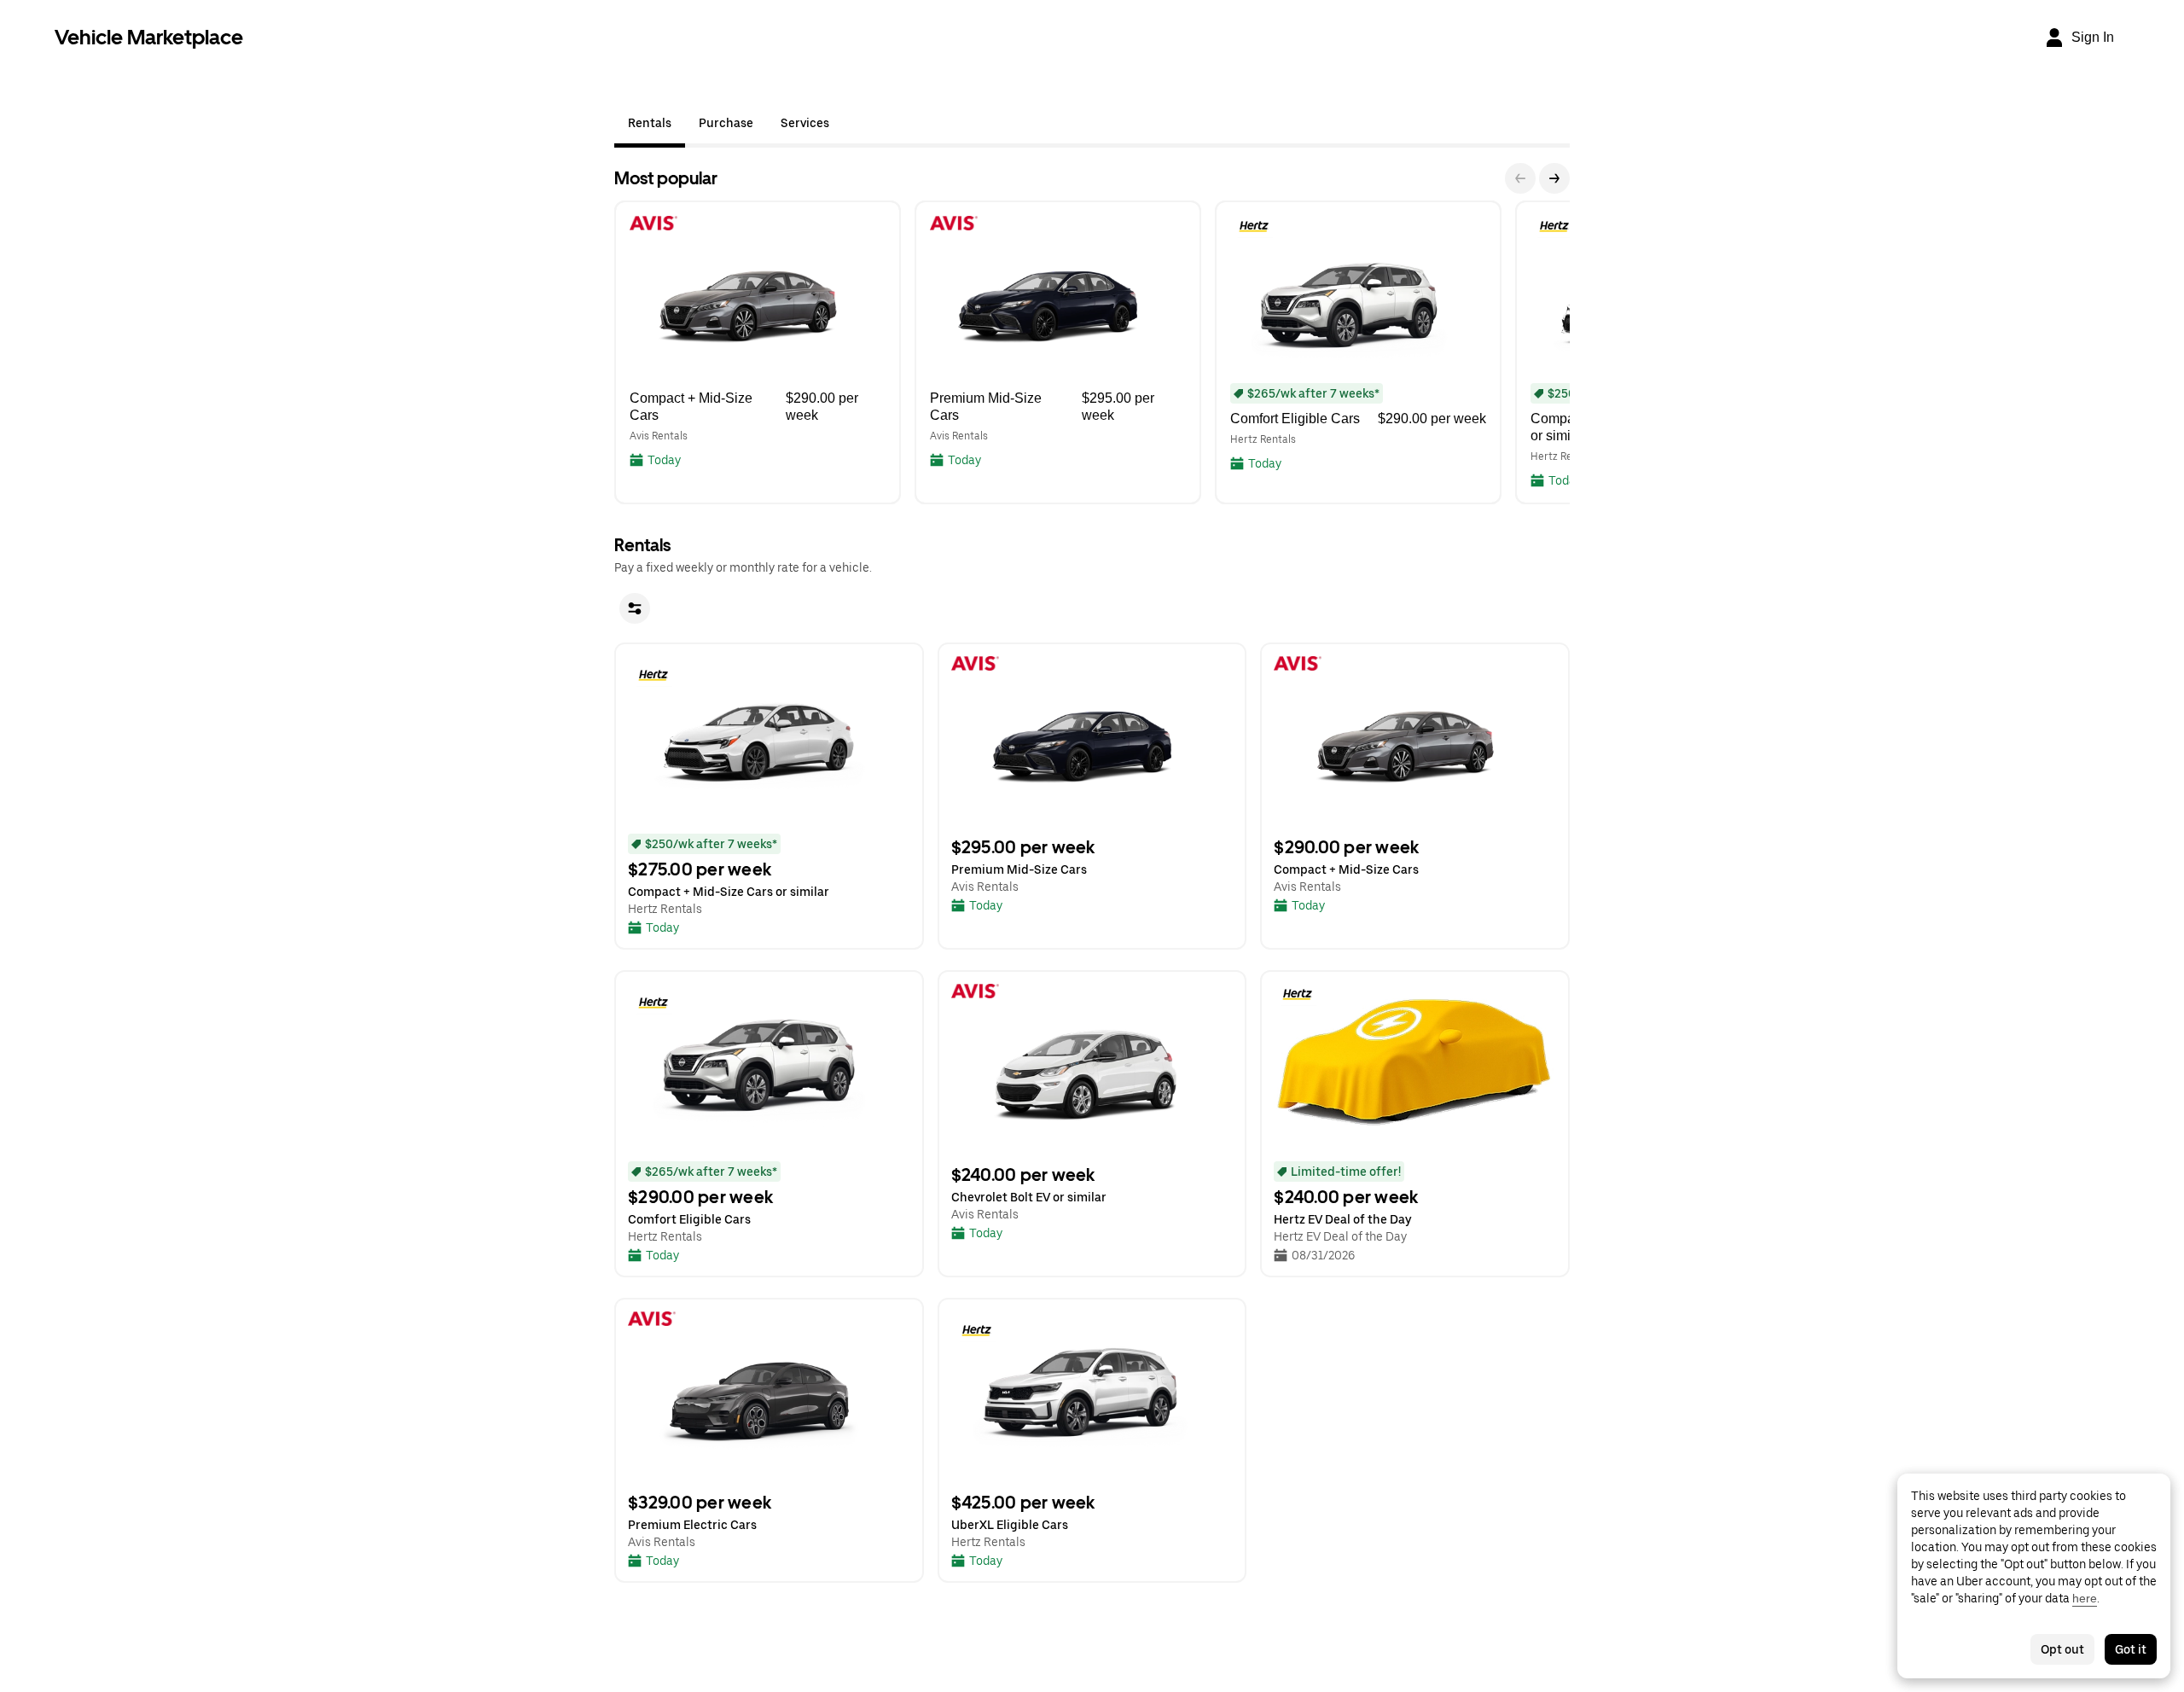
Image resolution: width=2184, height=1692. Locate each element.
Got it (2131, 1649)
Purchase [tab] (726, 123)
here (2085, 1598)
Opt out (2062, 1649)
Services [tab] (805, 123)
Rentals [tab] (650, 123)
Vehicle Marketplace (149, 37)
